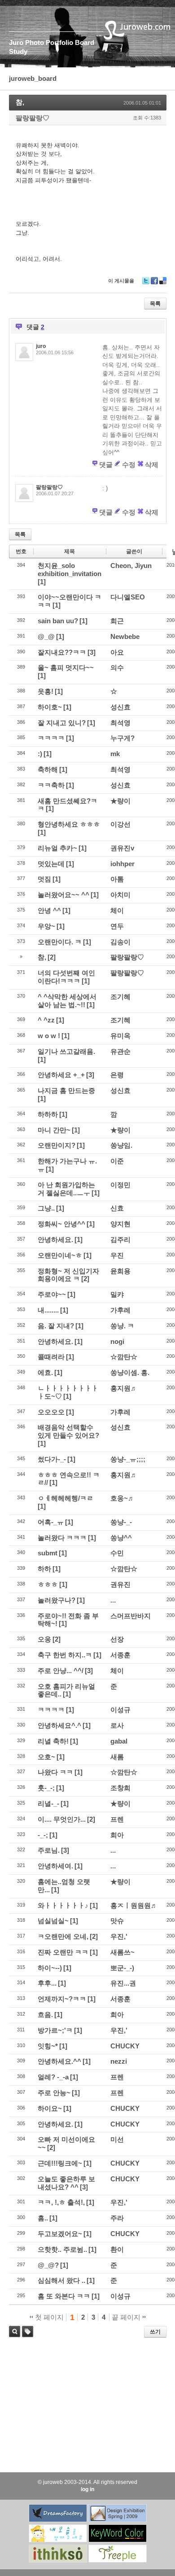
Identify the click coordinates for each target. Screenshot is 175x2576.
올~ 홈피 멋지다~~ (66, 667)
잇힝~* (48, 2046)
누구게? (122, 738)
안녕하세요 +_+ (61, 1075)
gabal (119, 1741)
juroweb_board (33, 78)
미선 (117, 2139)
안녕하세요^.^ (59, 1725)
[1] (42, 582)
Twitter (146, 284)
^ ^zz (46, 1020)
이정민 (120, 1185)
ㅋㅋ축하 (51, 785)
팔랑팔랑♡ (33, 118)
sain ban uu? (58, 621)
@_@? (48, 2265)
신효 (117, 1208)
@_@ (46, 636)
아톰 (117, 879)
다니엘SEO (128, 597)
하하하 (48, 1114)
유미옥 (120, 1036)
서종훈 (120, 1655)
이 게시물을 (121, 281)
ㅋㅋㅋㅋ (51, 738)
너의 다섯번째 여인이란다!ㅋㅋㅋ (66, 977)
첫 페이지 (48, 2317)
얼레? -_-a (53, 2077)
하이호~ (50, 707)
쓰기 (155, 2332)
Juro (16, 42)
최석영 (120, 723)
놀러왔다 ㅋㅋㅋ (62, 1538)
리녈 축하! (53, 1741)
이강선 (120, 824)
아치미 (120, 895)
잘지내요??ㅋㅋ (62, 652)
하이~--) (50, 1968)
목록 (155, 304)
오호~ (46, 1757)
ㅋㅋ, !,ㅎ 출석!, (61, 2202)
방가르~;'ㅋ (55, 2030)
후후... (47, 1983)
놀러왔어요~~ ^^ (63, 895)
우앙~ (46, 926)
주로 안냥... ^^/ (61, 1671)
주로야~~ (52, 1294)
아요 (117, 652)
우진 (117, 1255)
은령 (117, 1075)
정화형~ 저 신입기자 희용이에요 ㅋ (68, 1275)
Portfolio (59, 42)
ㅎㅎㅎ (48, 1584)
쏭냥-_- (121, 1522)
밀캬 (117, 1294)
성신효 (120, 707)
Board (85, 42)
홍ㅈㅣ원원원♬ (134, 1905)
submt (48, 1553)
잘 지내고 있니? (62, 723)
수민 (117, 1553)
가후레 (120, 1310)
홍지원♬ (124, 1388)
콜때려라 (51, 1357)
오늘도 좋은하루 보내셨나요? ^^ (66, 2183)
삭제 (152, 465)
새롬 (117, 1757)
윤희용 (120, 1271)
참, (20, 102)
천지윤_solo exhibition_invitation (70, 570)
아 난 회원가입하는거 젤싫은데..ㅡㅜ (66, 1189)
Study (18, 51)
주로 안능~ (54, 2093)
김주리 (120, 1240)
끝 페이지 (127, 2317)
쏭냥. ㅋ (122, 1326)
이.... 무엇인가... (62, 1819)
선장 (117, 1639)
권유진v (122, 848)
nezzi (119, 2061)
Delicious (163, 284)
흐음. (45, 2015)
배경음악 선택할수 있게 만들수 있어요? (68, 1431)
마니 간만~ (54, 1130)
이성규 (120, 1710)
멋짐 (44, 879)
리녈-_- (48, 1803)
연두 (117, 926)
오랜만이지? (57, 1145)
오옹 (44, 1639)
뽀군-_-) (122, 1968)
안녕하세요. (55, 1240)
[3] (92, 652)
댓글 (106, 465)
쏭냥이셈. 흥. (130, 1372)
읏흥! (46, 691)
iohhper (122, 864)
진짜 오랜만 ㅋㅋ (63, 1952)
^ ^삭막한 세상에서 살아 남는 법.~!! (67, 1001)
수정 (129, 465)
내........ (48, 1310)
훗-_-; (46, 1788)
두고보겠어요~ (60, 2234)
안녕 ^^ (49, 910)
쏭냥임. (121, 1145)
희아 (117, 1835)
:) (40, 754)
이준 (117, 1161)
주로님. (49, 1850)
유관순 (120, 1051)
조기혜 (120, 997)
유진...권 (123, 1983)
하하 (44, 1569)
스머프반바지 (131, 1616)
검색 (15, 2332)
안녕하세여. (55, 1866)
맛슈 (117, 1921)
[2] (52, 957)
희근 (117, 621)
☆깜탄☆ (124, 1357)
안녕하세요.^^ (59, 2061)
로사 (117, 1725)
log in (87, 2489)
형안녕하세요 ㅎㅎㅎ (69, 824)
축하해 (48, 769)
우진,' (119, 1936)
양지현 (120, 1224)
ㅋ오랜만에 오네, (63, 1936)
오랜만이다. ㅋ (60, 942)
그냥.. (46, 1208)
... (113, 1600)
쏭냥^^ (121, 1538)
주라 (117, 2218)
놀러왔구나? (57, 1600)
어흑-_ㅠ (51, 1522)
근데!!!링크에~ (60, 2163)
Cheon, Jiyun (131, 566)
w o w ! (49, 1036)
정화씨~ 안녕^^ (61, 1224)
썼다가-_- (52, 1459)
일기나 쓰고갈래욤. (66, 1051)
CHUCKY (125, 2046)
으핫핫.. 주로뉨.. (62, 2249)
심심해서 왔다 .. (61, 2280)
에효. (45, 1372)
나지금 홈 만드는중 (66, 1090)
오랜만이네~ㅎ (60, 1255)
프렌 (117, 1819)
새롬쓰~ (122, 1952)
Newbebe (125, 636)
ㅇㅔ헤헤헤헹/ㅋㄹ (66, 1498)
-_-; (43, 1835)
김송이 (120, 942)
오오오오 (51, 1412)
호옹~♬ (122, 1498)
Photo (35, 42)
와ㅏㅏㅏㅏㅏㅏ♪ (63, 1905)
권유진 (120, 1584)
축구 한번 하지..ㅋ (65, 1655)
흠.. (43, 2218)
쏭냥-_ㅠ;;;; (128, 1459)
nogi (117, 1341)
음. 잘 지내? (56, 1326)
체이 (117, 910)
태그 (25, 2337)
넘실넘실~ (53, 1921)
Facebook (154, 284)
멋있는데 (51, 864)
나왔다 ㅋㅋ (55, 1772)
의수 (117, 667)
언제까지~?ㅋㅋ (62, 1999)
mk (115, 754)
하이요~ (50, 2108)
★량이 (120, 801)
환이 (117, 2249)
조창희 (120, 1788)
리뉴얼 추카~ (57, 848)
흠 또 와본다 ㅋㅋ (64, 2296)
